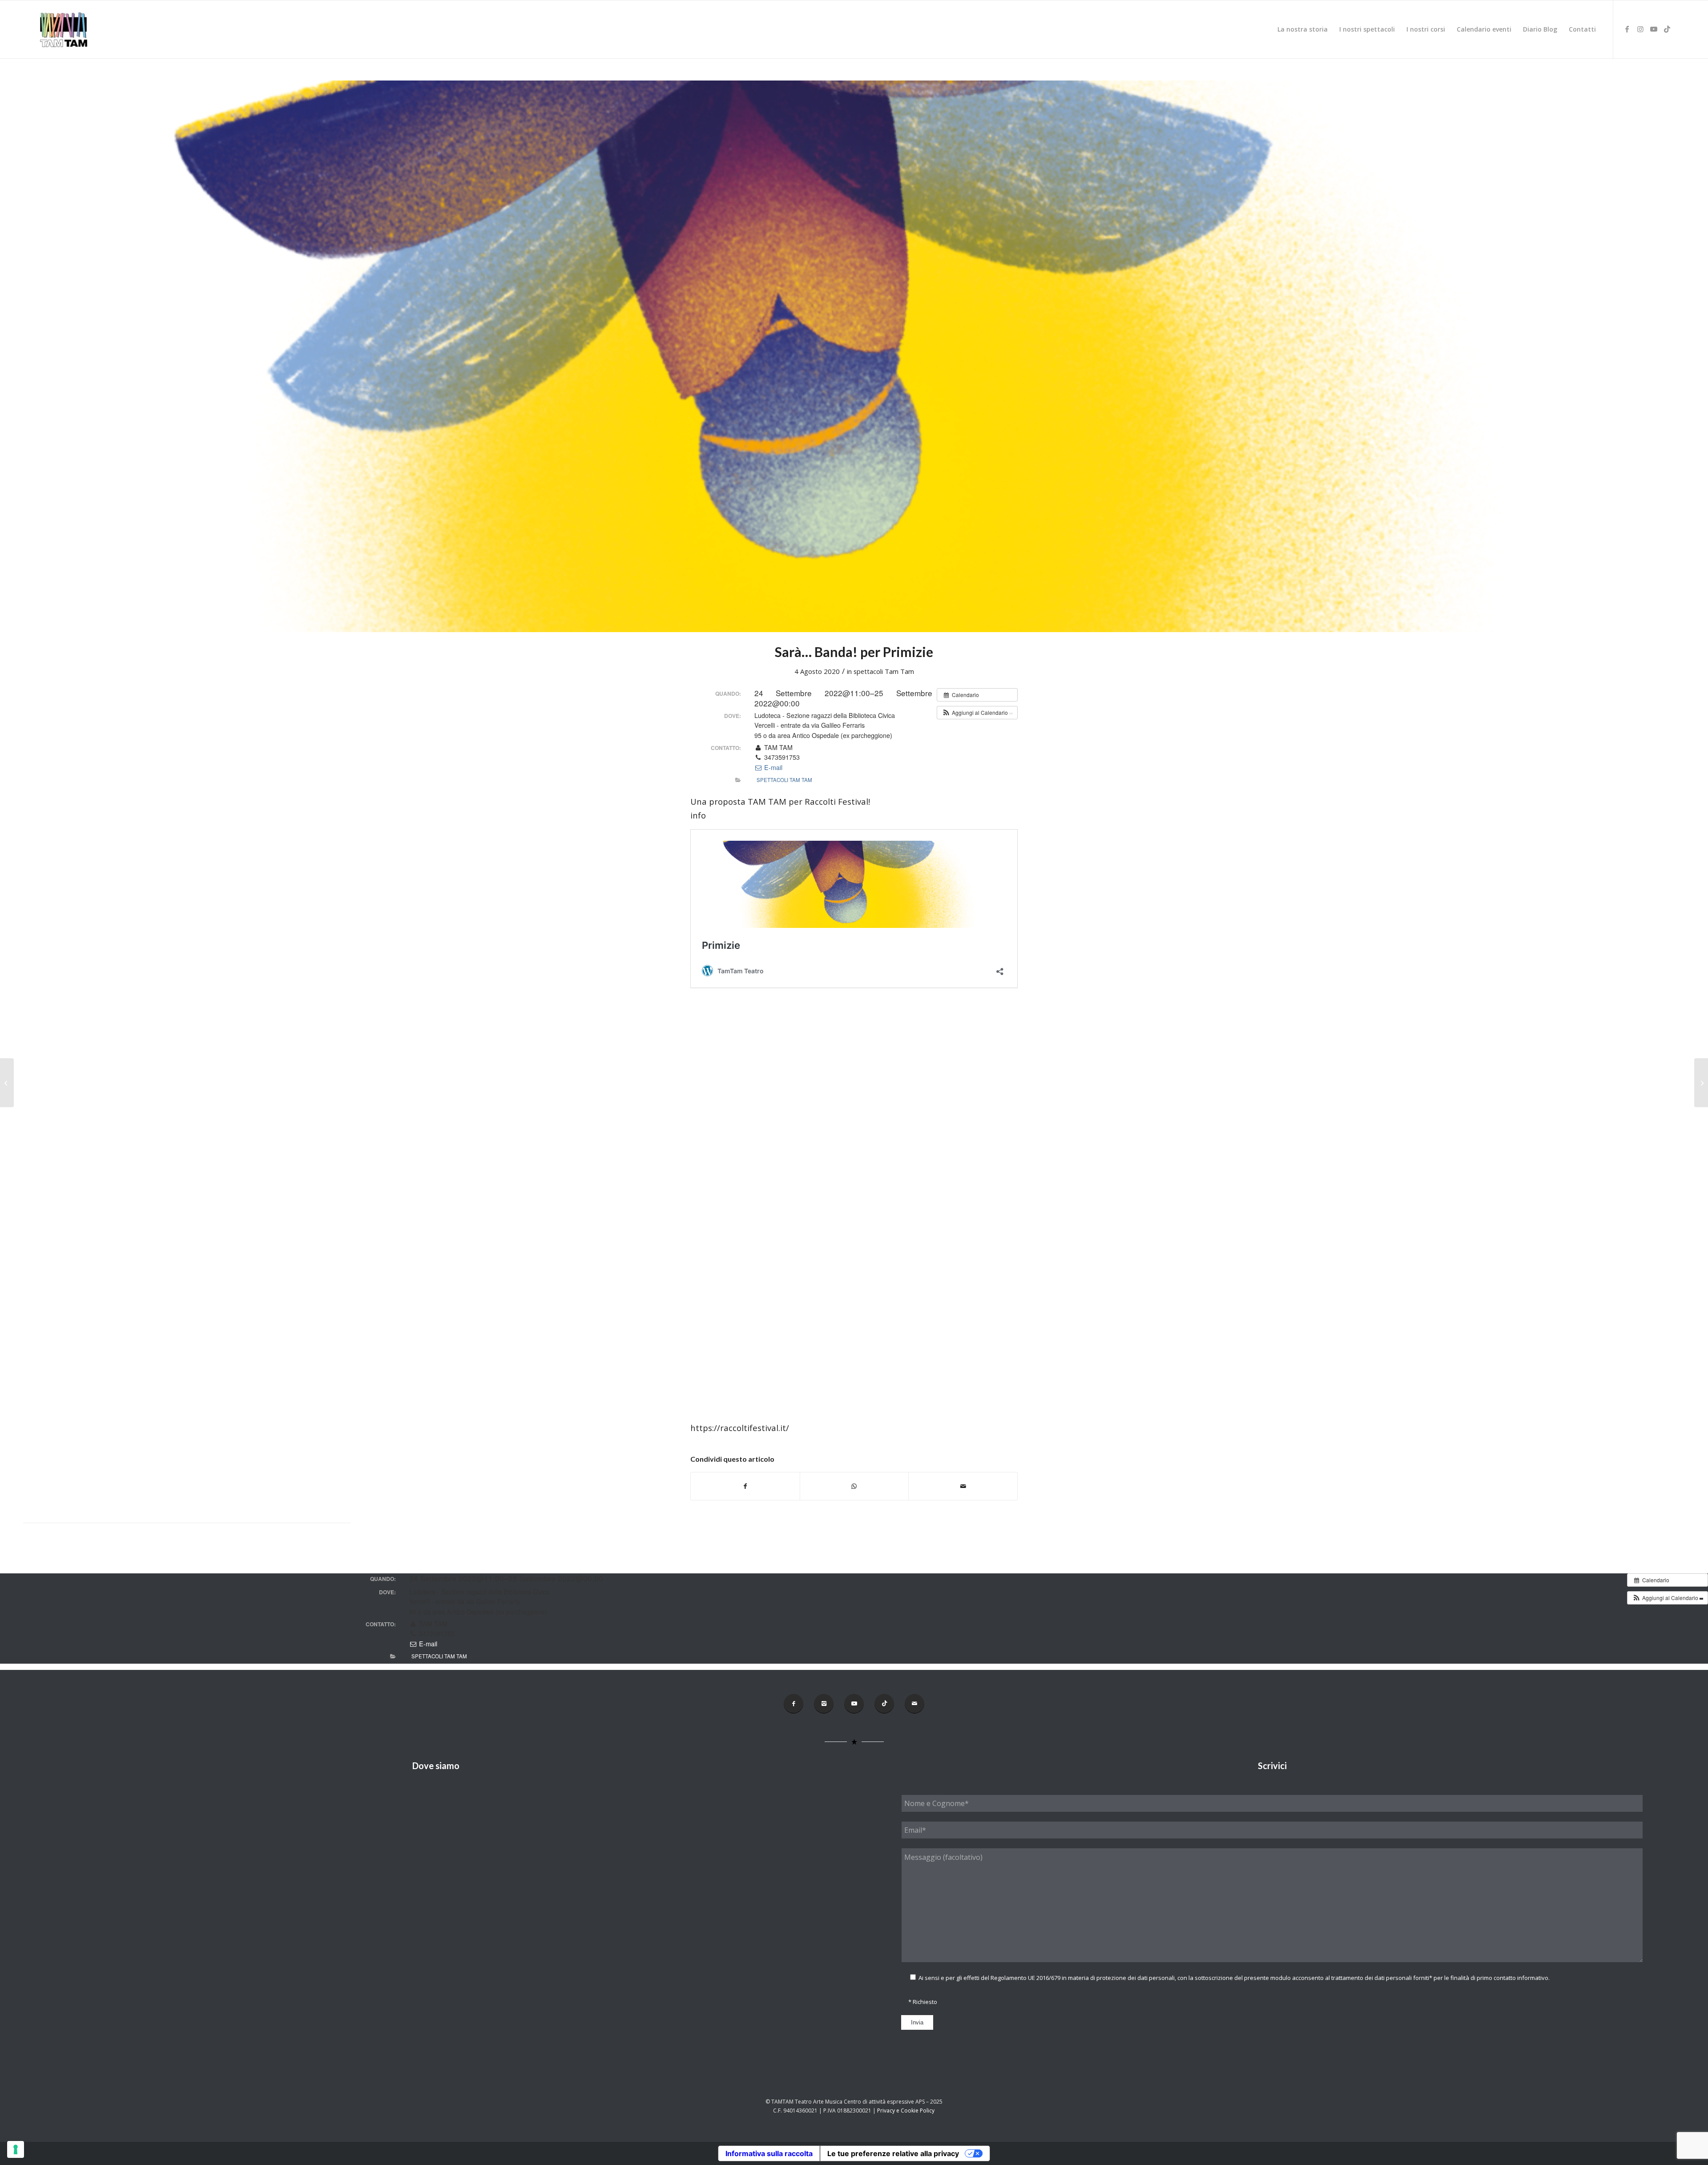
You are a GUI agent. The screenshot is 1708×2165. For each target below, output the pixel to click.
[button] (977, 713)
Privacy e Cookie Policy (906, 2111)
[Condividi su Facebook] (745, 1486)
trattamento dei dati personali (1372, 1978)
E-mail (772, 767)
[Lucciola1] (854, 356)
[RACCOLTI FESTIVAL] (1701, 1083)
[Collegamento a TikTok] (1667, 29)
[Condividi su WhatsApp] (854, 1486)
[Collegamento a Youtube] (1654, 29)
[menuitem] (1303, 29)
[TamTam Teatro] (63, 29)
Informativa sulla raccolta (769, 2153)
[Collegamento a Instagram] (1640, 29)
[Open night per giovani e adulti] (7, 1083)
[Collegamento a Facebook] (1627, 29)
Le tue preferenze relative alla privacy (893, 2153)
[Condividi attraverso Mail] (963, 1486)
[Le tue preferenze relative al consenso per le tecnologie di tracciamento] (16, 2149)
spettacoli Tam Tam (884, 671)
